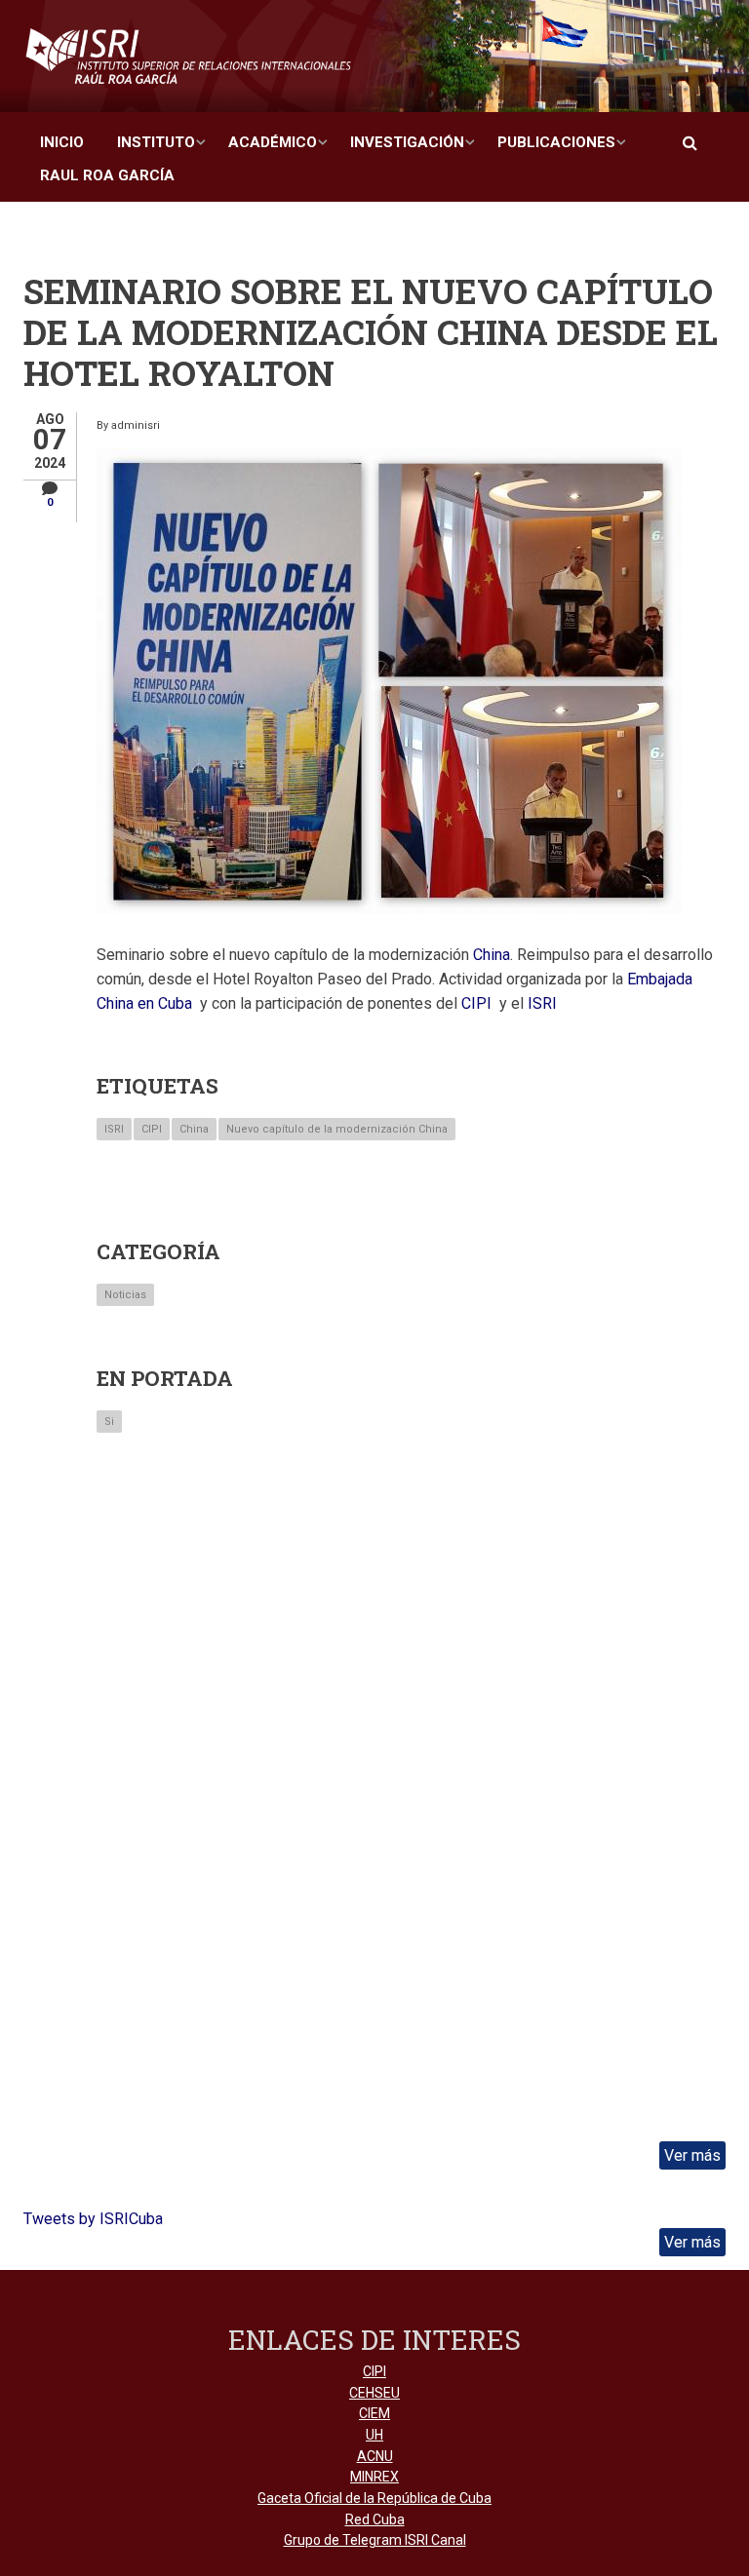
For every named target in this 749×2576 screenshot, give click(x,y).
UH (374, 2435)
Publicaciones (556, 142)
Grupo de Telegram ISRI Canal (375, 2540)
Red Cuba (375, 2519)
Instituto (156, 142)
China (194, 1129)
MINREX (374, 2477)
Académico (273, 142)
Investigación (407, 142)
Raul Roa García (107, 175)
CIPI (152, 1129)
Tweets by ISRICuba (93, 2219)
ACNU (375, 2456)
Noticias (125, 1295)
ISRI (114, 1129)
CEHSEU (374, 2393)
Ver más (692, 2155)
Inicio (62, 142)
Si (109, 1422)
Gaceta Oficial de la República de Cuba (374, 2498)
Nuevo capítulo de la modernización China (337, 1129)
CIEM (374, 2413)
